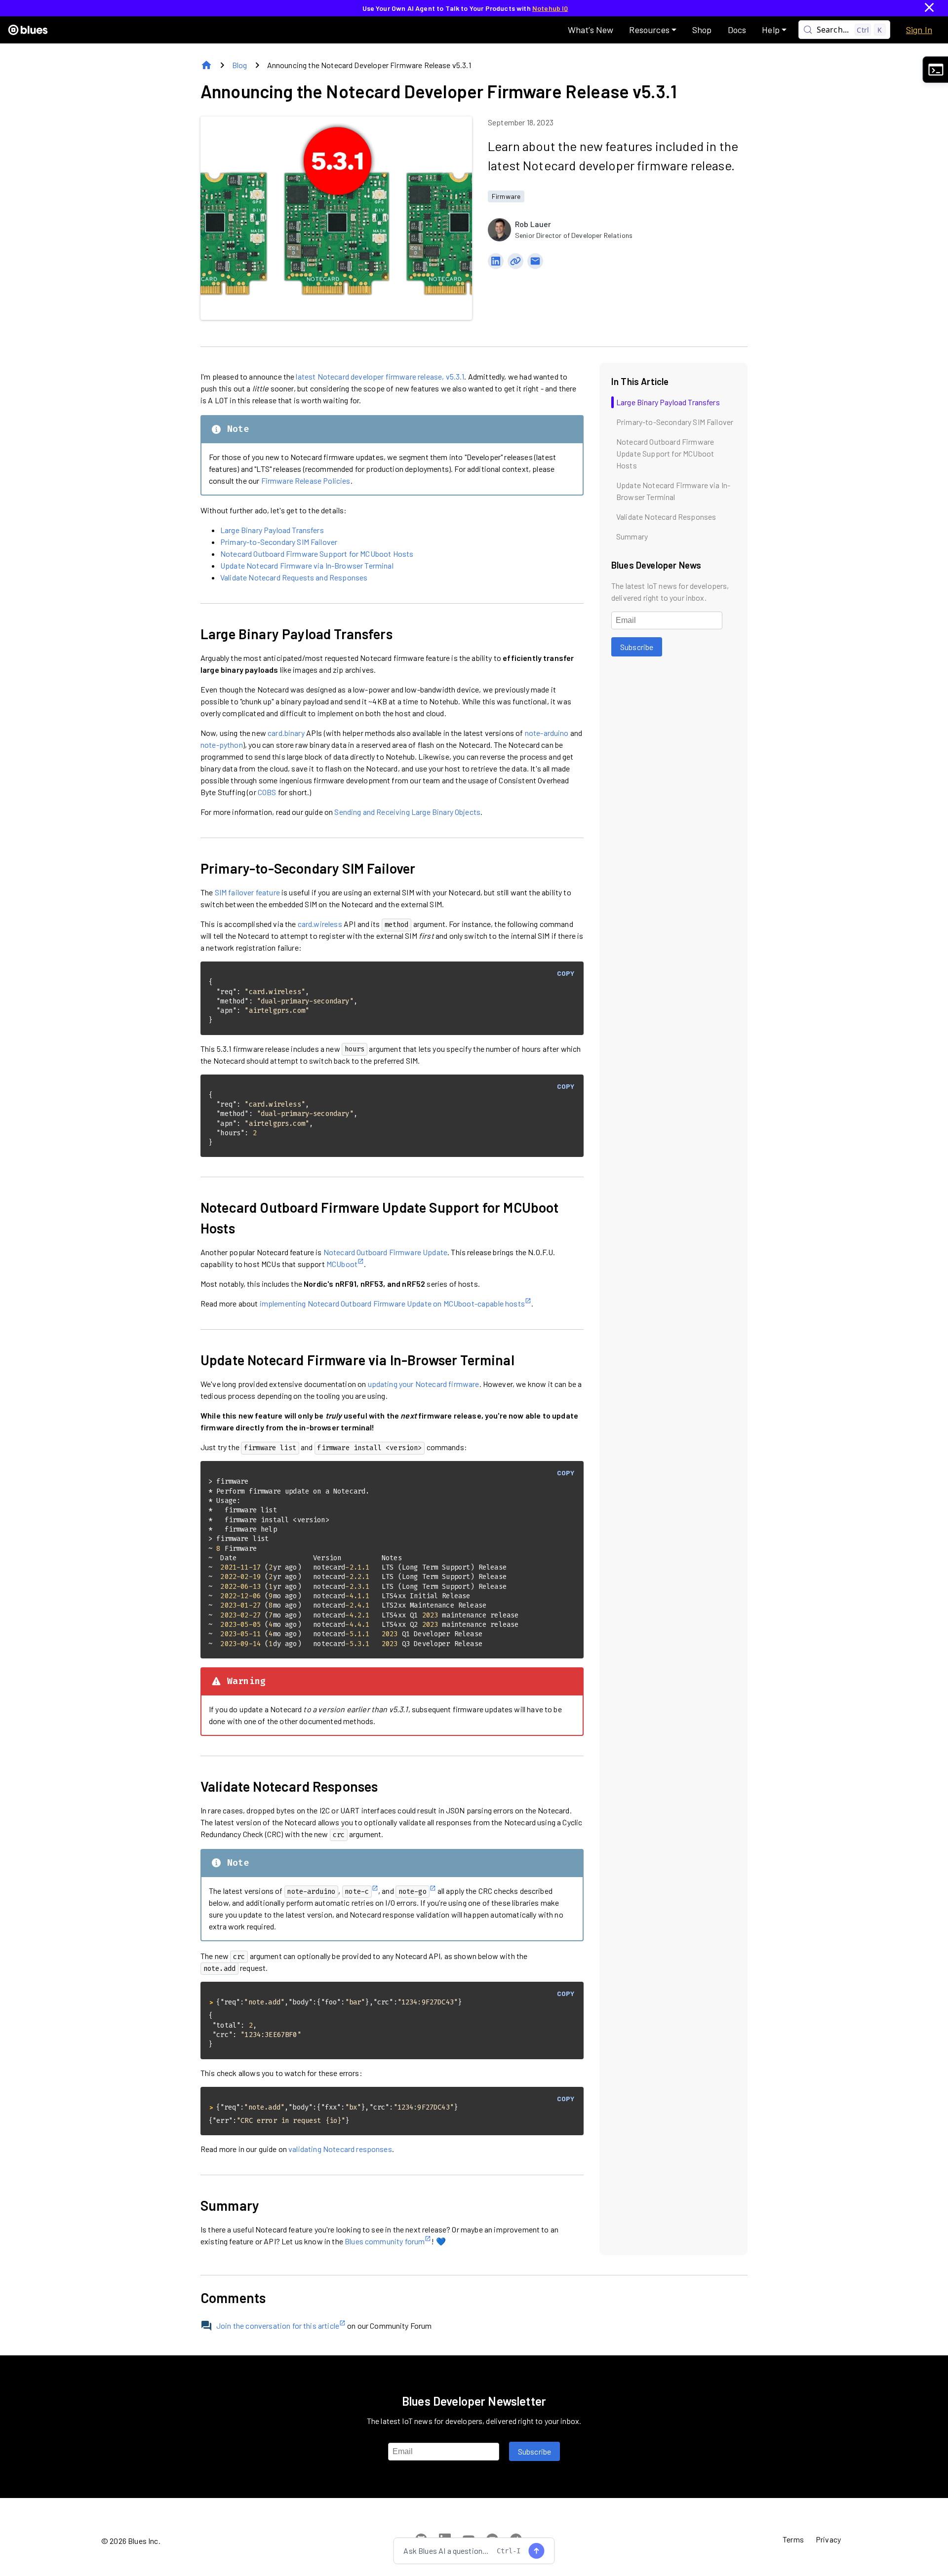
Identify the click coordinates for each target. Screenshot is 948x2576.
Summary (230, 2205)
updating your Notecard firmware (424, 1384)
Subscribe (637, 647)
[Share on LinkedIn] (496, 261)
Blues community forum (385, 2241)
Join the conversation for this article (278, 2326)
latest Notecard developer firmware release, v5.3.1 (380, 376)
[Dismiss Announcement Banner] (929, 8)
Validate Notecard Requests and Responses (294, 577)
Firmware (506, 196)
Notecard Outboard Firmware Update (385, 1252)
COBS (267, 792)
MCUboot (342, 1264)
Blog (240, 65)
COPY (566, 973)
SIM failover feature (247, 892)
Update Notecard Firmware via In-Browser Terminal (307, 565)
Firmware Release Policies (306, 481)
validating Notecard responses (340, 2149)
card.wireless (320, 924)
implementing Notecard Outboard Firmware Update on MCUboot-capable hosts (392, 1303)
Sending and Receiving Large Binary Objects (407, 812)
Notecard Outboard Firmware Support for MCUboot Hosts (317, 554)
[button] (652, 30)
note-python (222, 745)
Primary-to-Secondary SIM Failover (279, 542)
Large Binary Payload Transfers (272, 530)
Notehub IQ (550, 8)
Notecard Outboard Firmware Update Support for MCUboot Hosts (379, 1218)
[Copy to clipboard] (515, 261)
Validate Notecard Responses (289, 1786)
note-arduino (547, 733)
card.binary (286, 733)
